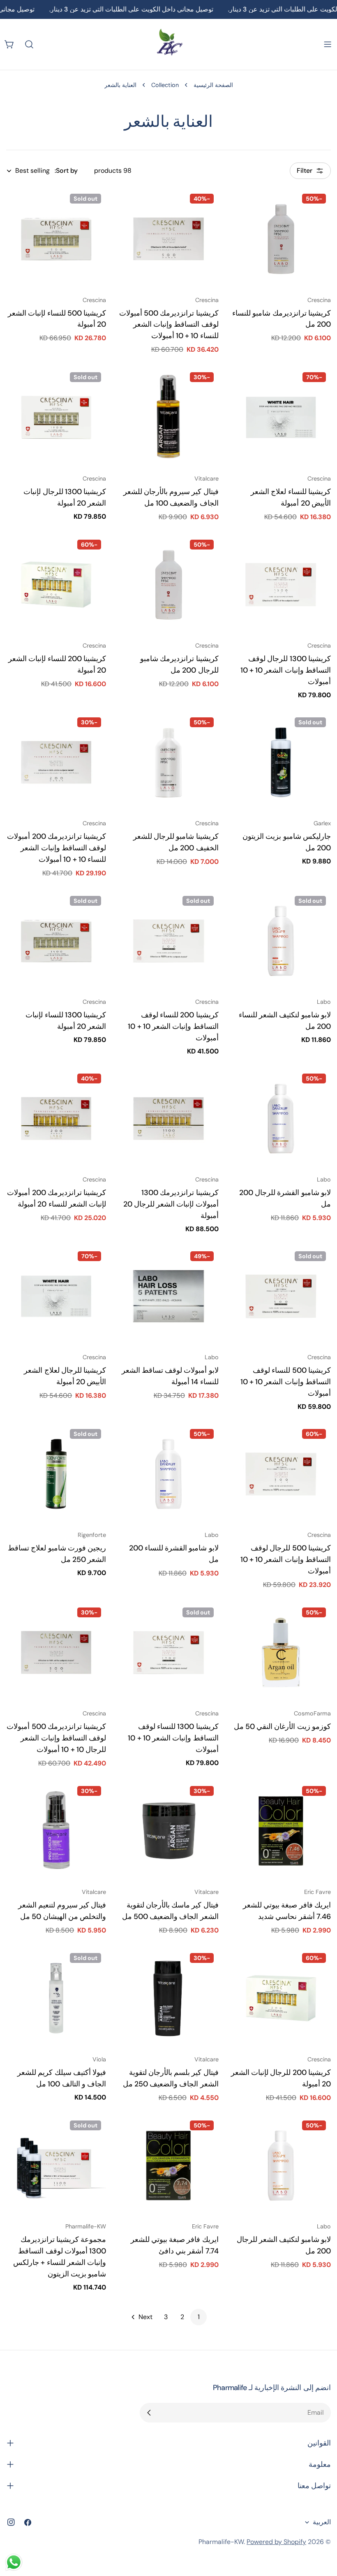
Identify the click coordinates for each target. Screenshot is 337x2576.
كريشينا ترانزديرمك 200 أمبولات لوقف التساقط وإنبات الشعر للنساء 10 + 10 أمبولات (57, 848)
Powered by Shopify (276, 2542)
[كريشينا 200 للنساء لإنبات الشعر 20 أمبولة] (56, 585)
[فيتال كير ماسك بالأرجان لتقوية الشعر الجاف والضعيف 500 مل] (168, 1831)
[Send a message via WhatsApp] (14, 2562)
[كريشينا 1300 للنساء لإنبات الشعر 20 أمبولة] (56, 941)
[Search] (29, 44)
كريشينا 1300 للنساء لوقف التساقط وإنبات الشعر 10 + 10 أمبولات (173, 1738)
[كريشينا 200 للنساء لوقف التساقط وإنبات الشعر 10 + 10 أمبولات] (168, 941)
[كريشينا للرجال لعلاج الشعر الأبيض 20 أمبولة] (56, 1296)
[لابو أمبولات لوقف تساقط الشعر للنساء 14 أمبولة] (168, 1296)
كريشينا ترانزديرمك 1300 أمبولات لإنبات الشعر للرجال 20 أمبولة (171, 1204)
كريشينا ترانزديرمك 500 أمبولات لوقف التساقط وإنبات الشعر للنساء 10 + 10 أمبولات (169, 325)
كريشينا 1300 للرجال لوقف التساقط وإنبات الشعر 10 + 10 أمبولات (286, 670)
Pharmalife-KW (221, 2542)
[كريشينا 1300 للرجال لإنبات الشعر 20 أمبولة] (56, 417)
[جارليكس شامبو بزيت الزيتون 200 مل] (281, 762)
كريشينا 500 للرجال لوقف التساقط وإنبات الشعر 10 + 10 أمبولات (286, 1559)
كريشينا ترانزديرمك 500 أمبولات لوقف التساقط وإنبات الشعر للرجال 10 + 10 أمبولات (56, 1738)
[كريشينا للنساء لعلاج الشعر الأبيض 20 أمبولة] (281, 417)
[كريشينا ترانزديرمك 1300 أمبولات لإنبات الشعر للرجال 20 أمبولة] (168, 1119)
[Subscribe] (149, 2413)
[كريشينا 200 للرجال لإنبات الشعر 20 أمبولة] (281, 1998)
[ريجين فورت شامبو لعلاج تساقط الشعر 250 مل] (56, 1474)
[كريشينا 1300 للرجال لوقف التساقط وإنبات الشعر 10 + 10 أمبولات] (281, 585)
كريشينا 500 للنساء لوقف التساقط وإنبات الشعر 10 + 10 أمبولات (286, 1382)
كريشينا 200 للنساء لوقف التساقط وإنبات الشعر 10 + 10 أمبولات (173, 1026)
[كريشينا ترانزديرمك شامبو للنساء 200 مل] (281, 239)
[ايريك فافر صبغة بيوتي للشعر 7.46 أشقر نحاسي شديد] (281, 1831)
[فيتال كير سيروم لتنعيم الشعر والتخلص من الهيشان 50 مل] (56, 1831)
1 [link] (199, 2317)
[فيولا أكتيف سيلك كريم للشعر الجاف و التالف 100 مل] (56, 1998)
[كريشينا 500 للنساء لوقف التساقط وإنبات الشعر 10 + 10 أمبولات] (281, 1296)
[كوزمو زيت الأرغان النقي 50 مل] (281, 1652)
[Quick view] (243, 207)
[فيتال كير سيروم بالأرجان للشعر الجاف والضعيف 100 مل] (168, 417)
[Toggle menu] (328, 44)
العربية (322, 2522)
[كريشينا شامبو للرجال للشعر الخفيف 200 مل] (168, 762)
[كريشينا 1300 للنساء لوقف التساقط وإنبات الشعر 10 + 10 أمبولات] (168, 1652)
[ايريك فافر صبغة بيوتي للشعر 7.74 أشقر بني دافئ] (168, 2165)
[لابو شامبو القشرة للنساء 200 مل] (168, 1474)
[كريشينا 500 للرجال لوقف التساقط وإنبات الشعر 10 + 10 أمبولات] (281, 1474)
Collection (165, 85)
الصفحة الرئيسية (213, 85)
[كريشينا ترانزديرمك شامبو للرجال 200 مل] (168, 585)
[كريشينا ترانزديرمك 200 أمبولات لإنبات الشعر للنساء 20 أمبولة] (56, 1119)
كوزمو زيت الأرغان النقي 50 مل (282, 1726)
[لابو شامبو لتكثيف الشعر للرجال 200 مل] (281, 2165)
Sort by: (66, 171)
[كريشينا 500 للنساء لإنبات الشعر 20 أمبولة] (56, 239)
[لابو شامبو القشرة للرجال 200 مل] (281, 1119)
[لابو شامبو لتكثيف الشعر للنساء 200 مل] (281, 941)
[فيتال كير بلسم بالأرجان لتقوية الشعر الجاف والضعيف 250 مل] (168, 1998)
